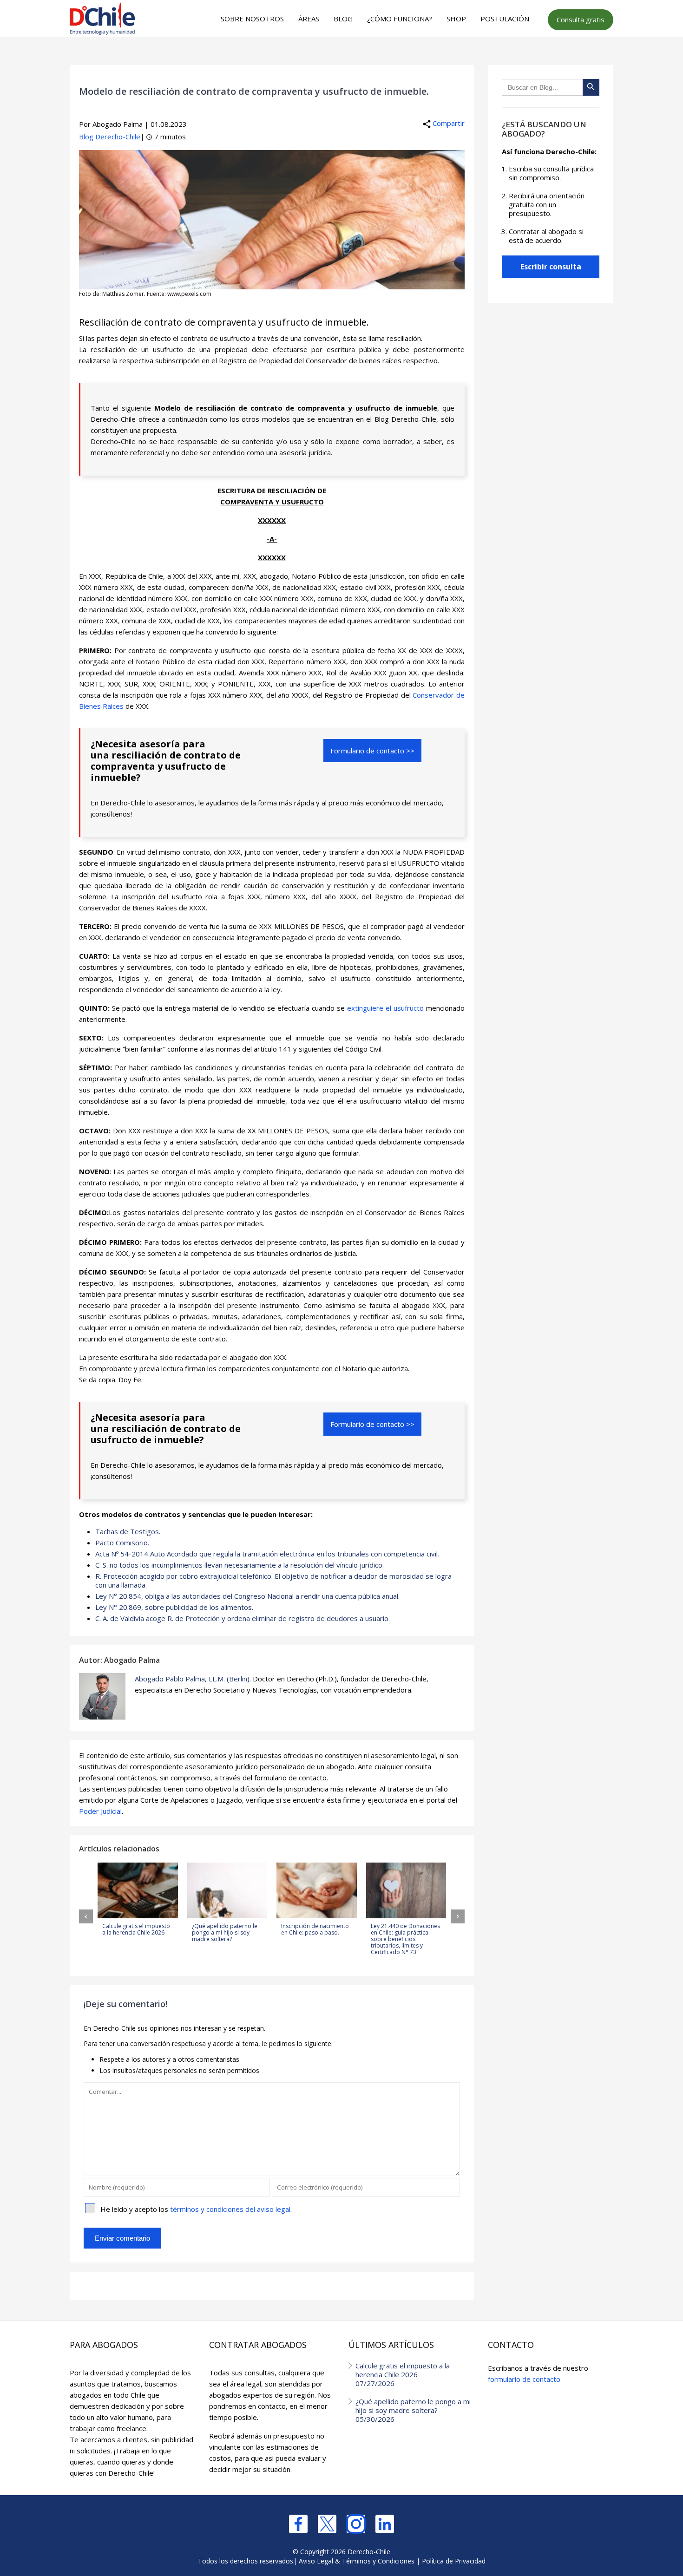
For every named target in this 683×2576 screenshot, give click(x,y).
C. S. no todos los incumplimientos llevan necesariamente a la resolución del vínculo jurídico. (240, 1565)
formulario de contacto (524, 2379)
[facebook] (298, 2524)
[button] (86, 1916)
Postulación (505, 19)
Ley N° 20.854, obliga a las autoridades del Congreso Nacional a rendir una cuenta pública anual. (247, 1596)
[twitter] (327, 2524)
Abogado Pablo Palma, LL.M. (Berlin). (193, 1679)
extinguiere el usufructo (385, 1008)
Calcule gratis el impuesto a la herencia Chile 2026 (403, 2374)
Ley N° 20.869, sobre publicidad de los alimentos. (174, 1607)
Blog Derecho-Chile (110, 137)
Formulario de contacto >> (372, 751)
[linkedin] (385, 2524)
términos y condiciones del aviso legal (230, 2209)
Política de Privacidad (454, 2561)
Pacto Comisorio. (122, 1543)
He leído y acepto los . (196, 2209)
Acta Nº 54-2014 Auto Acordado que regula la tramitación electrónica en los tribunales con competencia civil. (267, 1554)
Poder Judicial (100, 1811)
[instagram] (356, 2524)
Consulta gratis (581, 20)
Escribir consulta (551, 267)
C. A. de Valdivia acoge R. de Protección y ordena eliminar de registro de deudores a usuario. (243, 1618)
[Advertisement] (340, 56)
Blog (343, 19)
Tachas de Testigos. (128, 1531)
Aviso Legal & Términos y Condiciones (357, 2561)
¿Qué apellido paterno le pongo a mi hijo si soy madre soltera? (413, 2410)
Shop (456, 19)
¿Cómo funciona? (400, 19)
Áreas (309, 19)
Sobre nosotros (252, 19)
